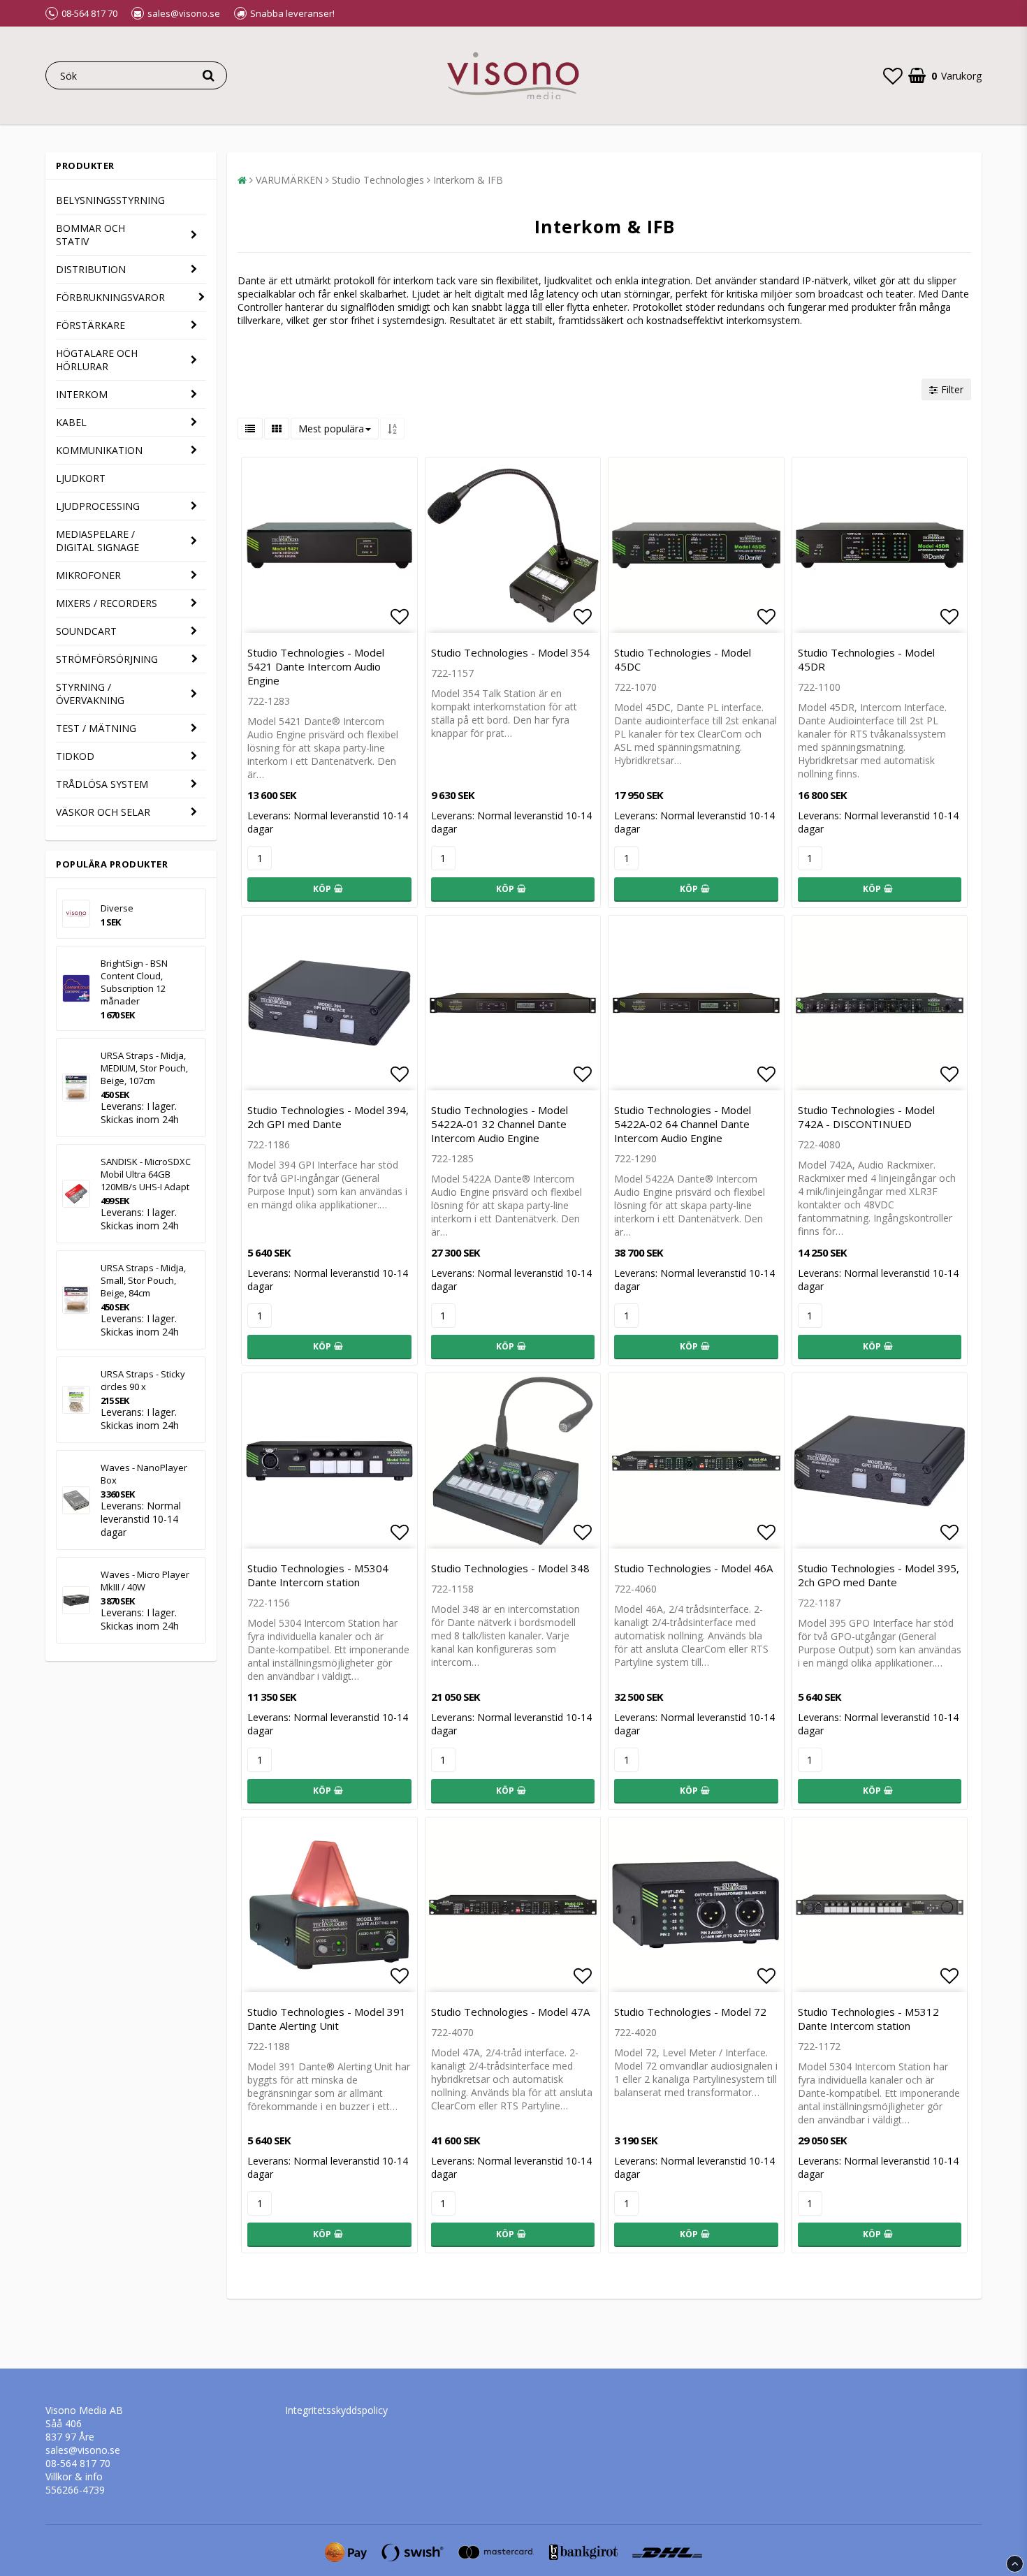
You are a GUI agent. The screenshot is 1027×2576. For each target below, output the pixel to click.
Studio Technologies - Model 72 (690, 2012)
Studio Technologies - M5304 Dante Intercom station (318, 1575)
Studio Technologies (378, 180)
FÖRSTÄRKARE (90, 325)
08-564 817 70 (78, 2463)
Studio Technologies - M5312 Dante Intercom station (868, 2019)
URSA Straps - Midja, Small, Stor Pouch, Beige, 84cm (143, 1280)
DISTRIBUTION (91, 269)
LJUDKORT (81, 478)
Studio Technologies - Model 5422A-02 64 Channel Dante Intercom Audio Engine (683, 1124)
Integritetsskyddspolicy (336, 2410)
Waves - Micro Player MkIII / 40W (145, 1581)
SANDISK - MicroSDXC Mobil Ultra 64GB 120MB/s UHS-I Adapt (146, 1174)
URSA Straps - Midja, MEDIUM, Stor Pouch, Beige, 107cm (144, 1068)
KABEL (71, 422)
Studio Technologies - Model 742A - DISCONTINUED (866, 1117)
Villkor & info (74, 2476)
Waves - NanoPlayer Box (144, 1474)
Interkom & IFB (468, 180)
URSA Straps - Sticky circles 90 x (143, 1380)
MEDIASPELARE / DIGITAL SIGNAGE (97, 541)
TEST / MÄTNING (96, 728)
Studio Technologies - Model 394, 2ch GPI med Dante (328, 1117)
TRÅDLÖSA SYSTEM (102, 784)
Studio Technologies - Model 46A (693, 1568)
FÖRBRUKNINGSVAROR (110, 297)
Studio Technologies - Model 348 (510, 1568)
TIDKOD (75, 756)
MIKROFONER (88, 575)
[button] (893, 75)
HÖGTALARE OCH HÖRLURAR (97, 360)
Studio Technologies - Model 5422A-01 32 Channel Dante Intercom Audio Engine (500, 1124)
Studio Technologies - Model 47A (510, 2012)
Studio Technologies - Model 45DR (866, 659)
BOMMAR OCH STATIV (90, 235)
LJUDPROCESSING (98, 506)
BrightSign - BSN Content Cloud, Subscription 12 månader (134, 982)
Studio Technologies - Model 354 (510, 652)
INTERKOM (82, 394)
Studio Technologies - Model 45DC (683, 659)
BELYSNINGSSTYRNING (110, 200)
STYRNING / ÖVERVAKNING (90, 694)
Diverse (117, 908)
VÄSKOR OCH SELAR (103, 812)
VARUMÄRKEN (289, 180)
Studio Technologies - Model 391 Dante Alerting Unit (327, 2019)
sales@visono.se (83, 2450)
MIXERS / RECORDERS (107, 603)
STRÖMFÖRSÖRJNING (107, 659)
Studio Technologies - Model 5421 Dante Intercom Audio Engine (316, 666)
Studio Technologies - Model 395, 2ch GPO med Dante (879, 1575)
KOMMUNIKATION (99, 450)
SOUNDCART (86, 631)
